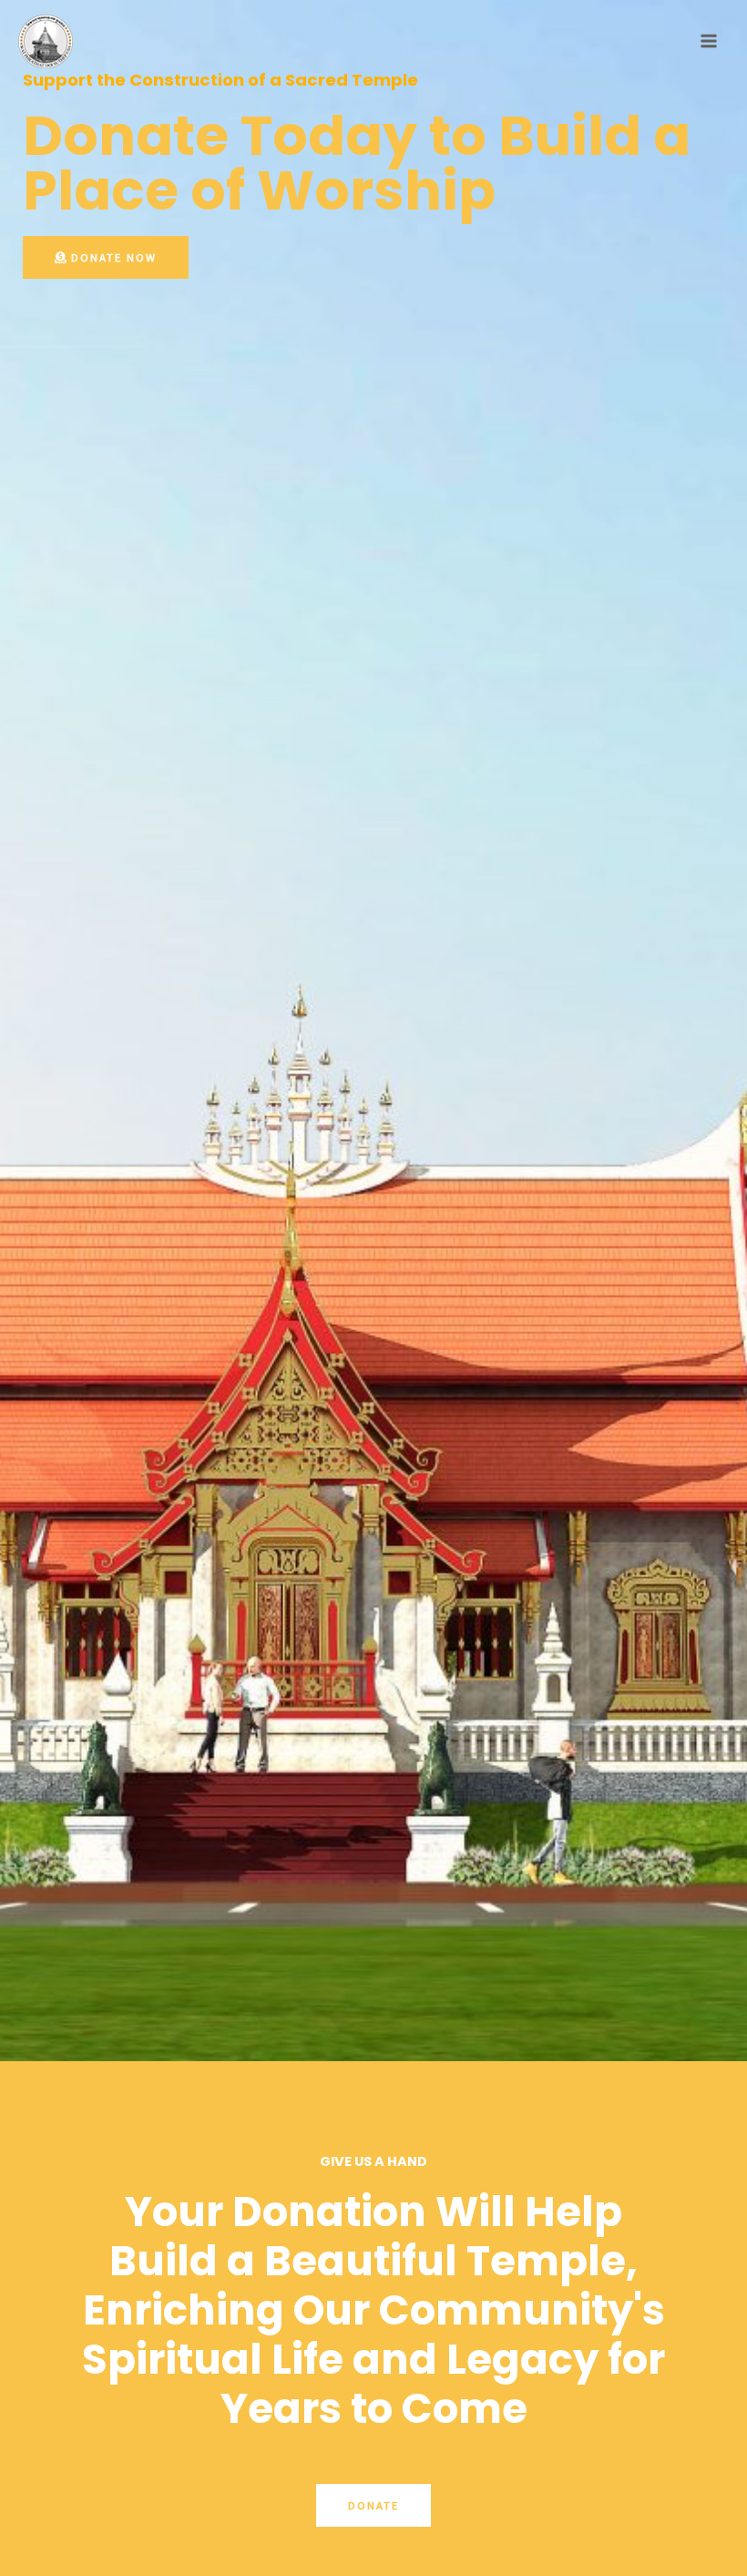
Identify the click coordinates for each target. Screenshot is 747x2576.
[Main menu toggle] (709, 41)
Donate (373, 2505)
